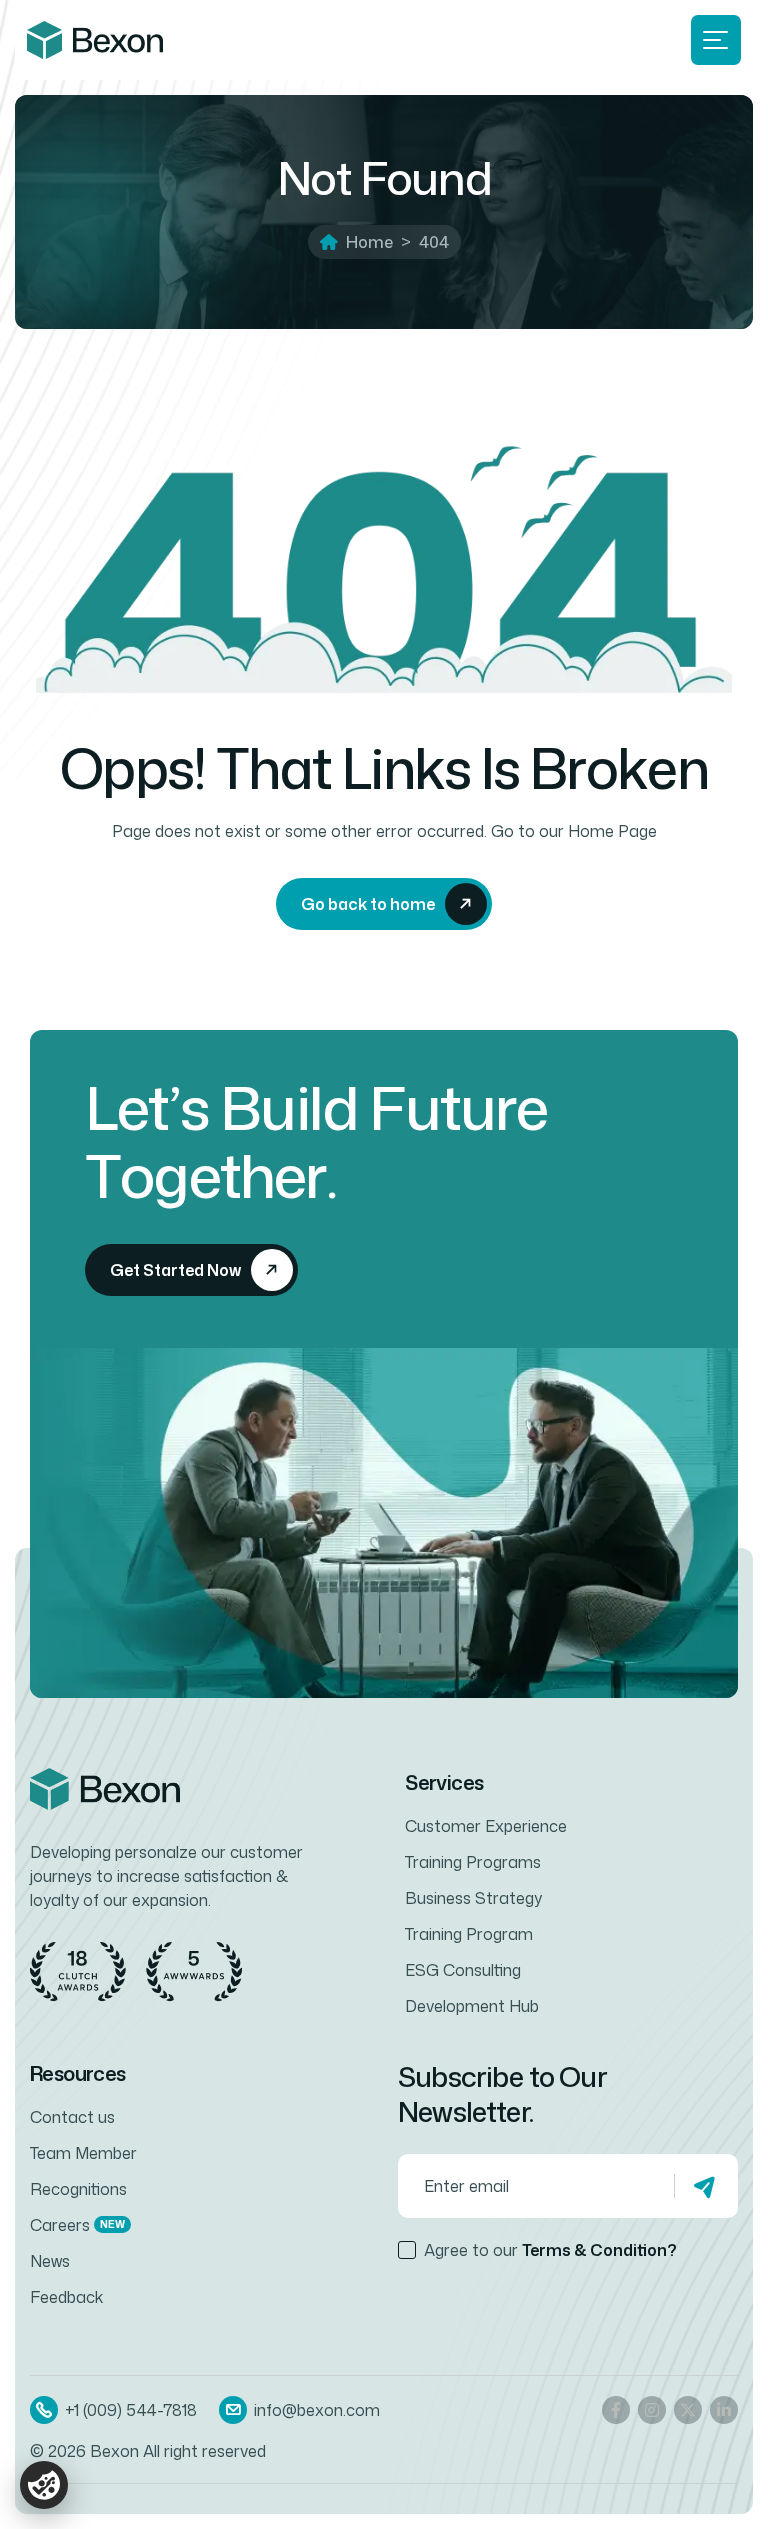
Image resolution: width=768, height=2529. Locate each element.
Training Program (469, 1934)
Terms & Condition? (599, 2250)
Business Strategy (473, 1898)
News (50, 2261)
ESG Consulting (463, 1970)
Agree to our (550, 2250)
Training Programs (473, 1862)
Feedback (66, 2297)
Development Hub (472, 2006)
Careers (77, 2225)
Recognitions (78, 2189)
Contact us (72, 2117)
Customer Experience (486, 1826)
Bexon (114, 2451)
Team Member (83, 2153)
